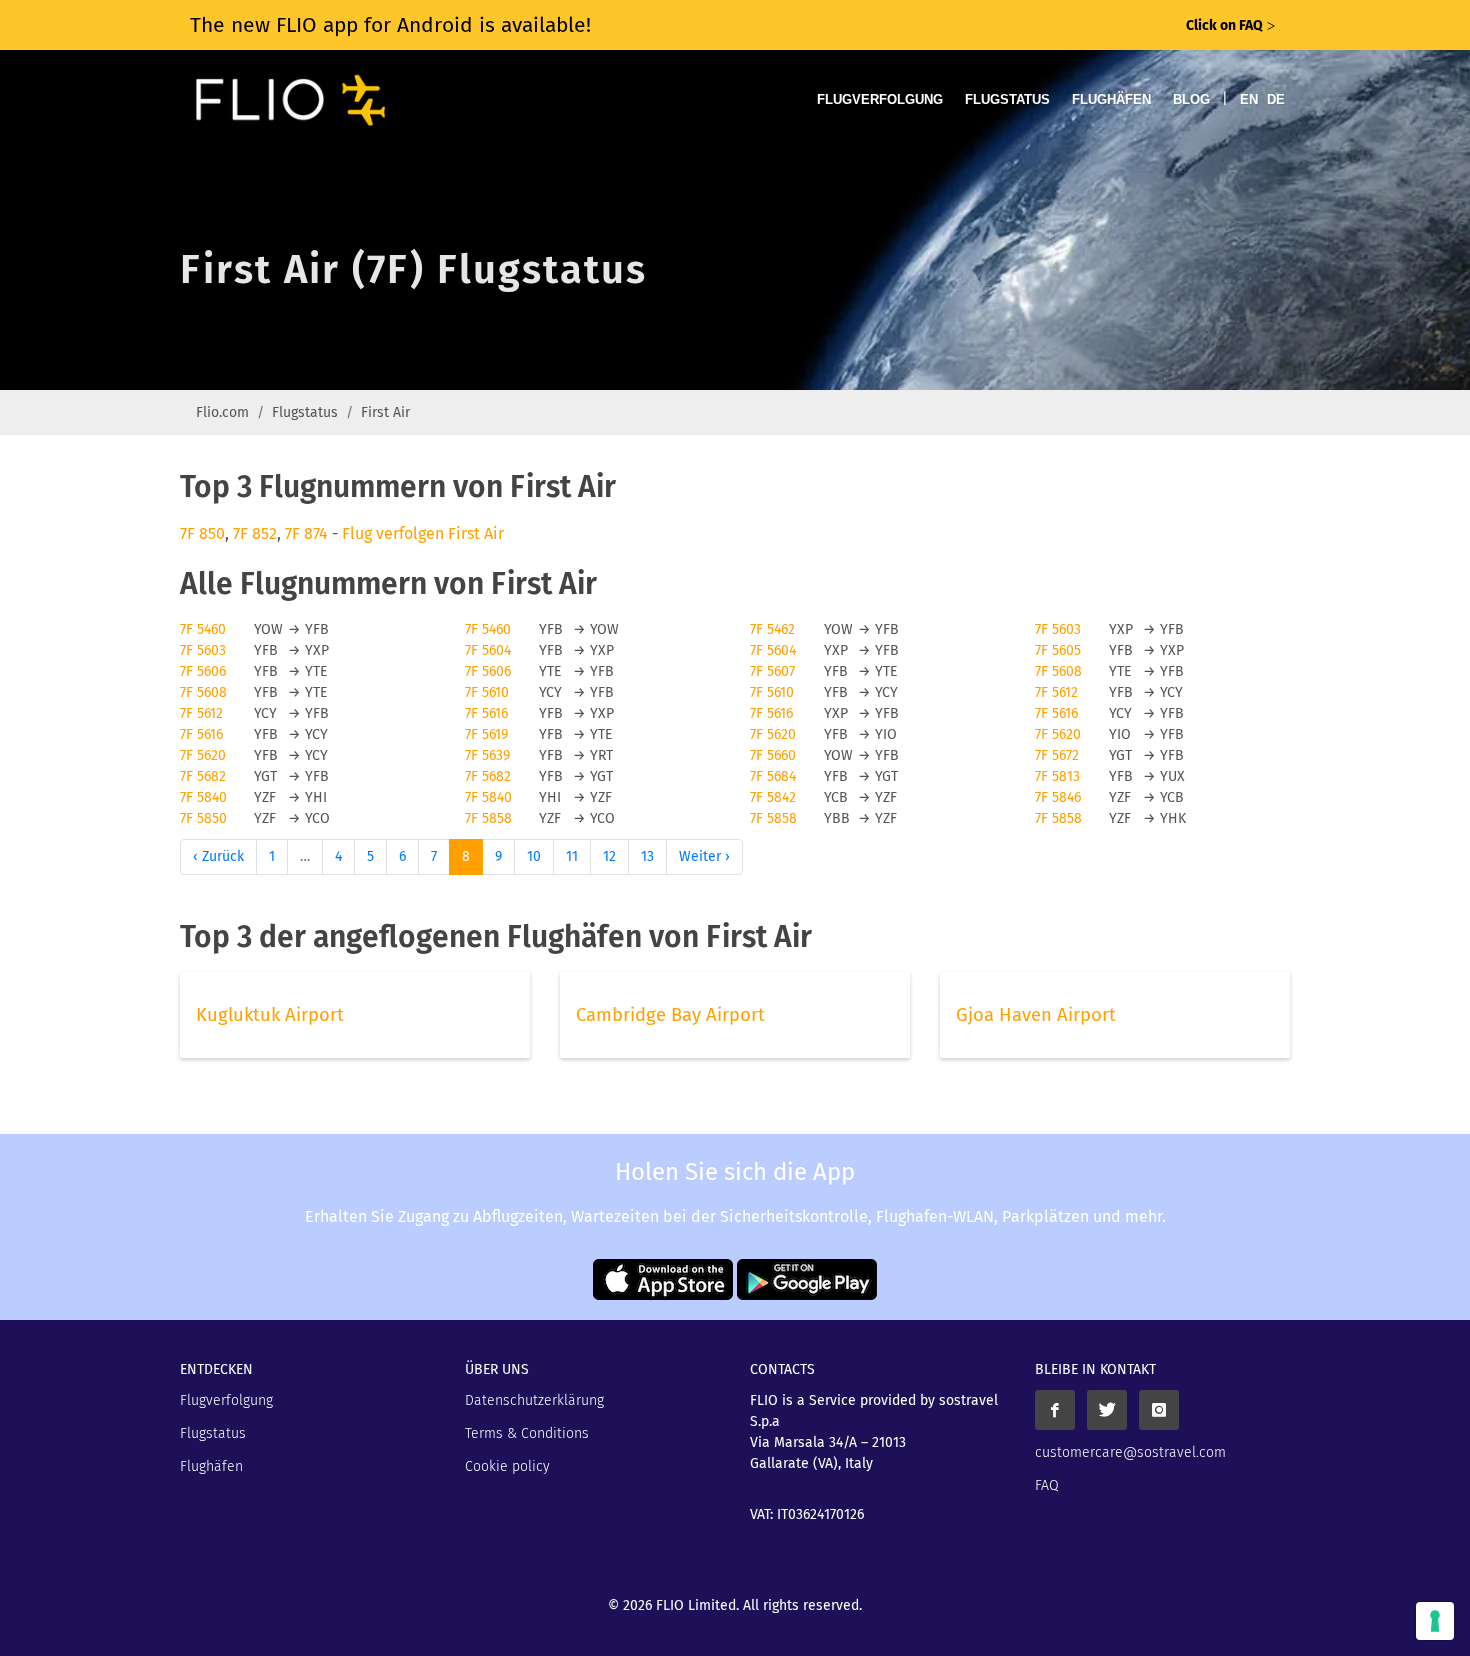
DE (1276, 99)
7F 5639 (487, 755)
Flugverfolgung (880, 99)
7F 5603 (1058, 629)
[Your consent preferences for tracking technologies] (1435, 1621)
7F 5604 (488, 650)
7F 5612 (1056, 692)
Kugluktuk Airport (270, 1015)
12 (609, 856)
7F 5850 (203, 818)
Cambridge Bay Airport (670, 1015)
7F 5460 (203, 629)
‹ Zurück (218, 856)
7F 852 (255, 533)
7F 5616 (486, 713)
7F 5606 (203, 671)
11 (572, 856)
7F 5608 (1058, 671)
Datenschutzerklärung (534, 1400)
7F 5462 (772, 629)
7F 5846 (1058, 797)
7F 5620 (773, 734)
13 (647, 856)
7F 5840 (203, 797)
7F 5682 (203, 776)
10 (534, 856)
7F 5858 (488, 818)
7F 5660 (773, 755)
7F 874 (306, 533)
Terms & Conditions (527, 1433)
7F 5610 (487, 692)
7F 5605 (1058, 650)
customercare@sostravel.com (1130, 1452)
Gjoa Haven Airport (1036, 1015)
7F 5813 (1057, 776)
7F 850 (202, 533)
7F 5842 (773, 797)
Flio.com (222, 412)
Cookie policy (507, 1466)
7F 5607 (772, 671)
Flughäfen (1111, 99)
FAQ (1047, 1485)
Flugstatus (1007, 99)
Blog (1191, 99)
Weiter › (704, 856)
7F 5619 (486, 734)
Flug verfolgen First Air (423, 533)
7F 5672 (1057, 755)
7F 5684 (773, 776)
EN (1249, 99)
